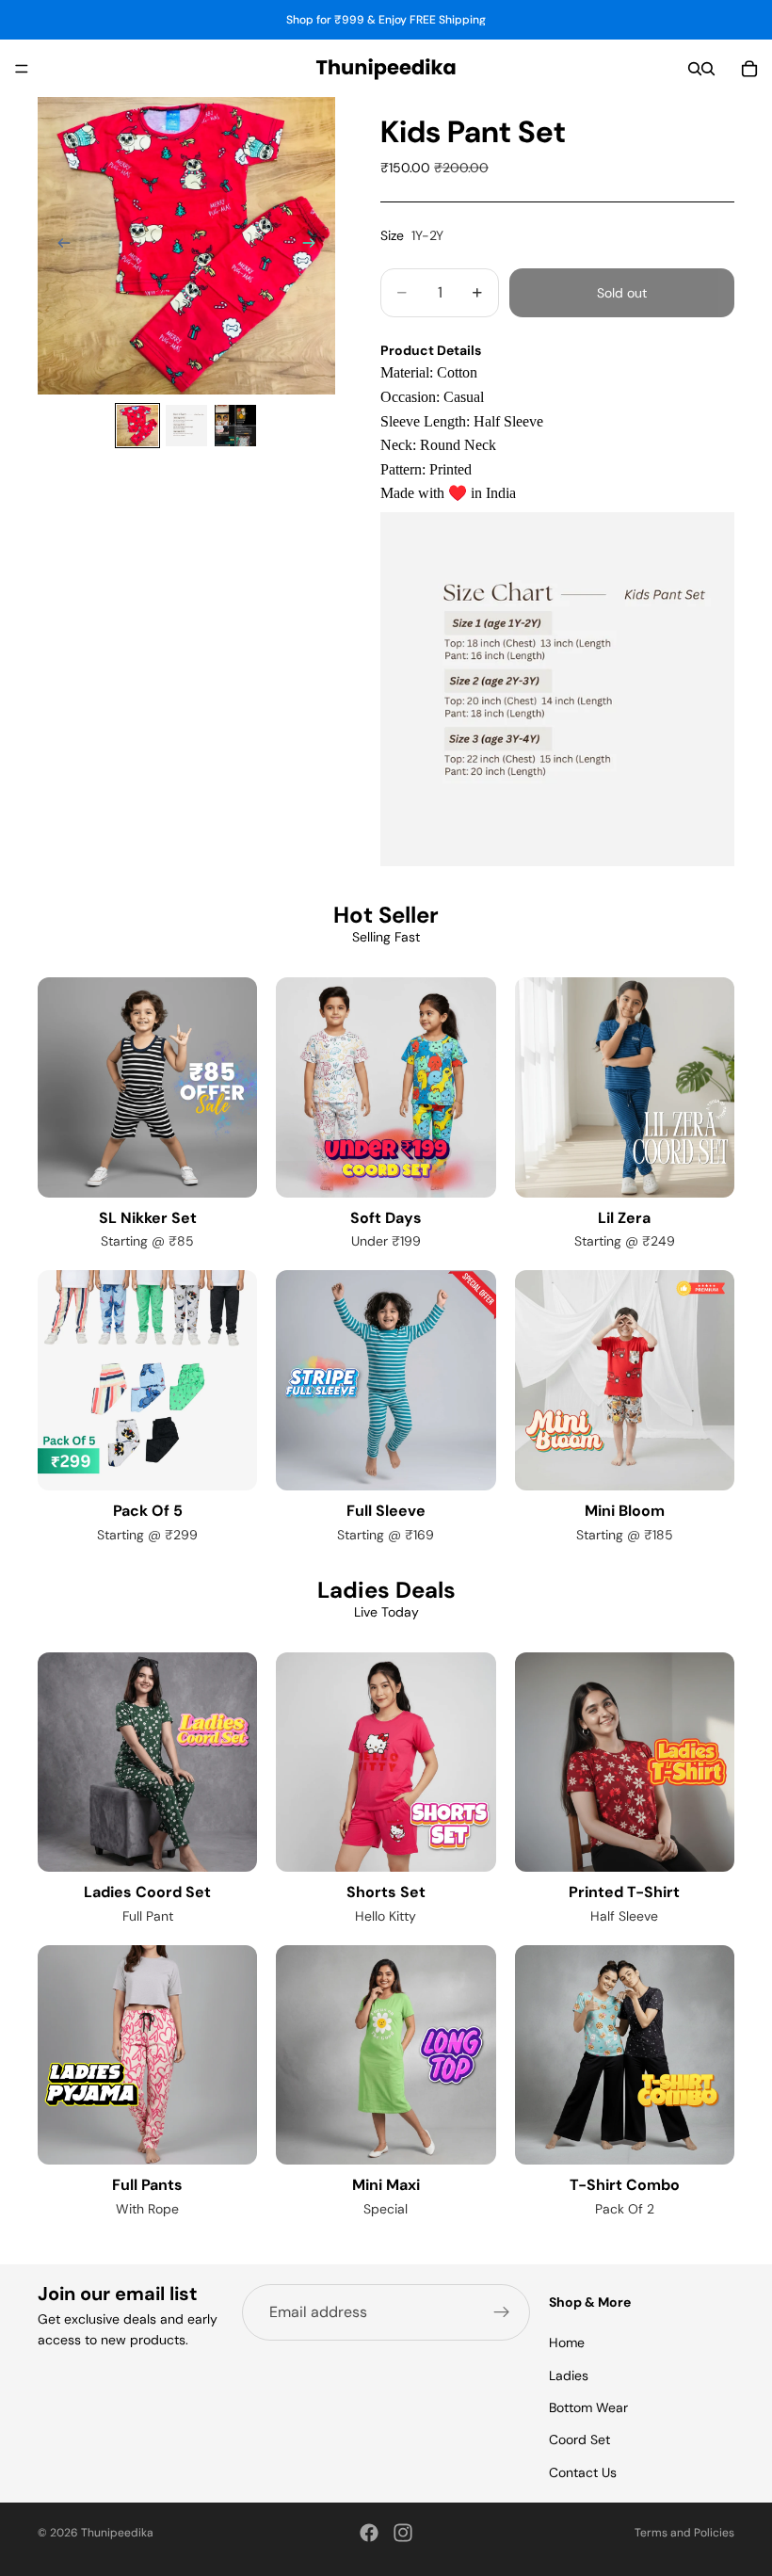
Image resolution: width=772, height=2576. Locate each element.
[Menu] (22, 69)
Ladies (569, 2375)
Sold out (622, 293)
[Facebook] (369, 2533)
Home (567, 2343)
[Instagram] (403, 2533)
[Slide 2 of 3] (186, 426)
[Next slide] (314, 246)
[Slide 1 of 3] (137, 426)
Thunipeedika (117, 2533)
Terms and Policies (684, 2533)
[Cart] (749, 69)
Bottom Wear (588, 2407)
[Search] (695, 69)
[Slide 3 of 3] (235, 426)
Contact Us (583, 2472)
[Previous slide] (58, 246)
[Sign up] (502, 2312)
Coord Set (579, 2440)
